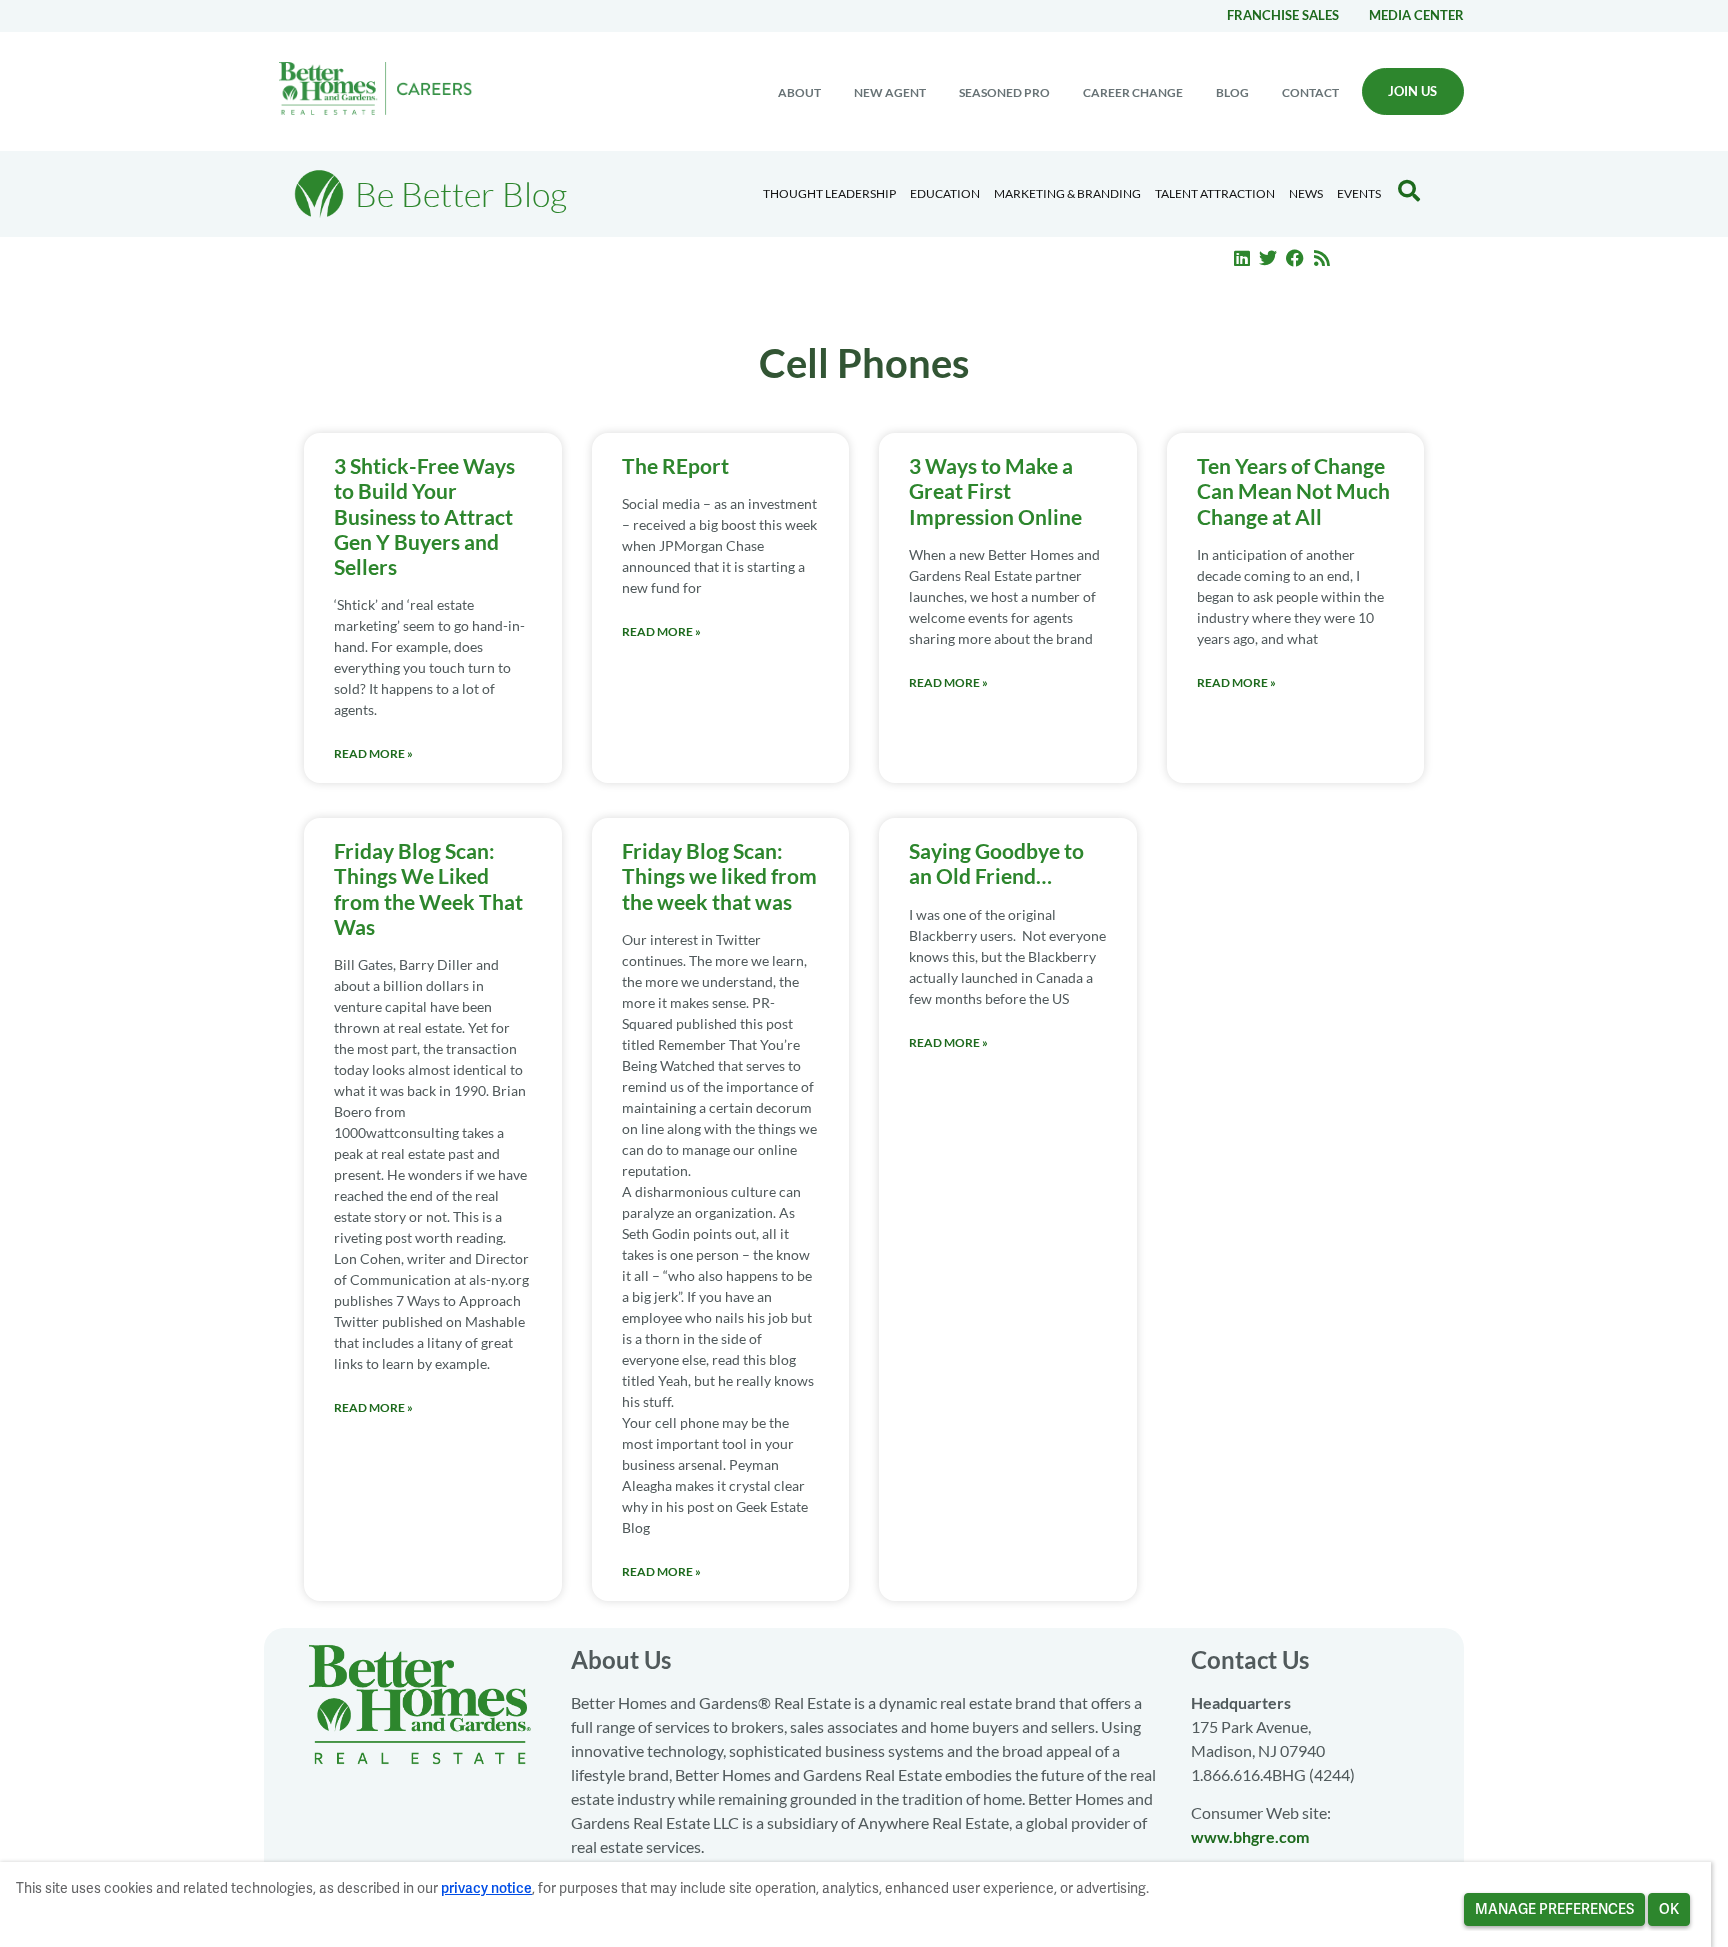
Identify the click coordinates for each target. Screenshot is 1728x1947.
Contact (1310, 92)
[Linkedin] (1242, 258)
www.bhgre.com (1250, 1836)
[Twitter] (1269, 258)
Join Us (1412, 91)
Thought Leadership (829, 193)
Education (945, 193)
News (1306, 193)
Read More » (373, 753)
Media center (1416, 15)
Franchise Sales (1283, 15)
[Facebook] (1295, 258)
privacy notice (486, 1888)
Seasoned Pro (1004, 92)
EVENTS (1359, 193)
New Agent (890, 92)
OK (1669, 1909)
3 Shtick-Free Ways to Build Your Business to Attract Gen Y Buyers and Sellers (424, 516)
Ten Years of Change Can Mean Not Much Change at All (1293, 490)
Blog (1232, 92)
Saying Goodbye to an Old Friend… (996, 863)
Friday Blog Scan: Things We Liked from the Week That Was (428, 888)
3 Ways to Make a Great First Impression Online (995, 490)
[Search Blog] (1409, 191)
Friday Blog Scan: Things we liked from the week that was (719, 875)
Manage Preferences (1554, 1909)
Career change (1133, 92)
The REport (675, 465)
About (799, 92)
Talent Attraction (1215, 193)
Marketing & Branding (1067, 193)
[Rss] (1322, 258)
